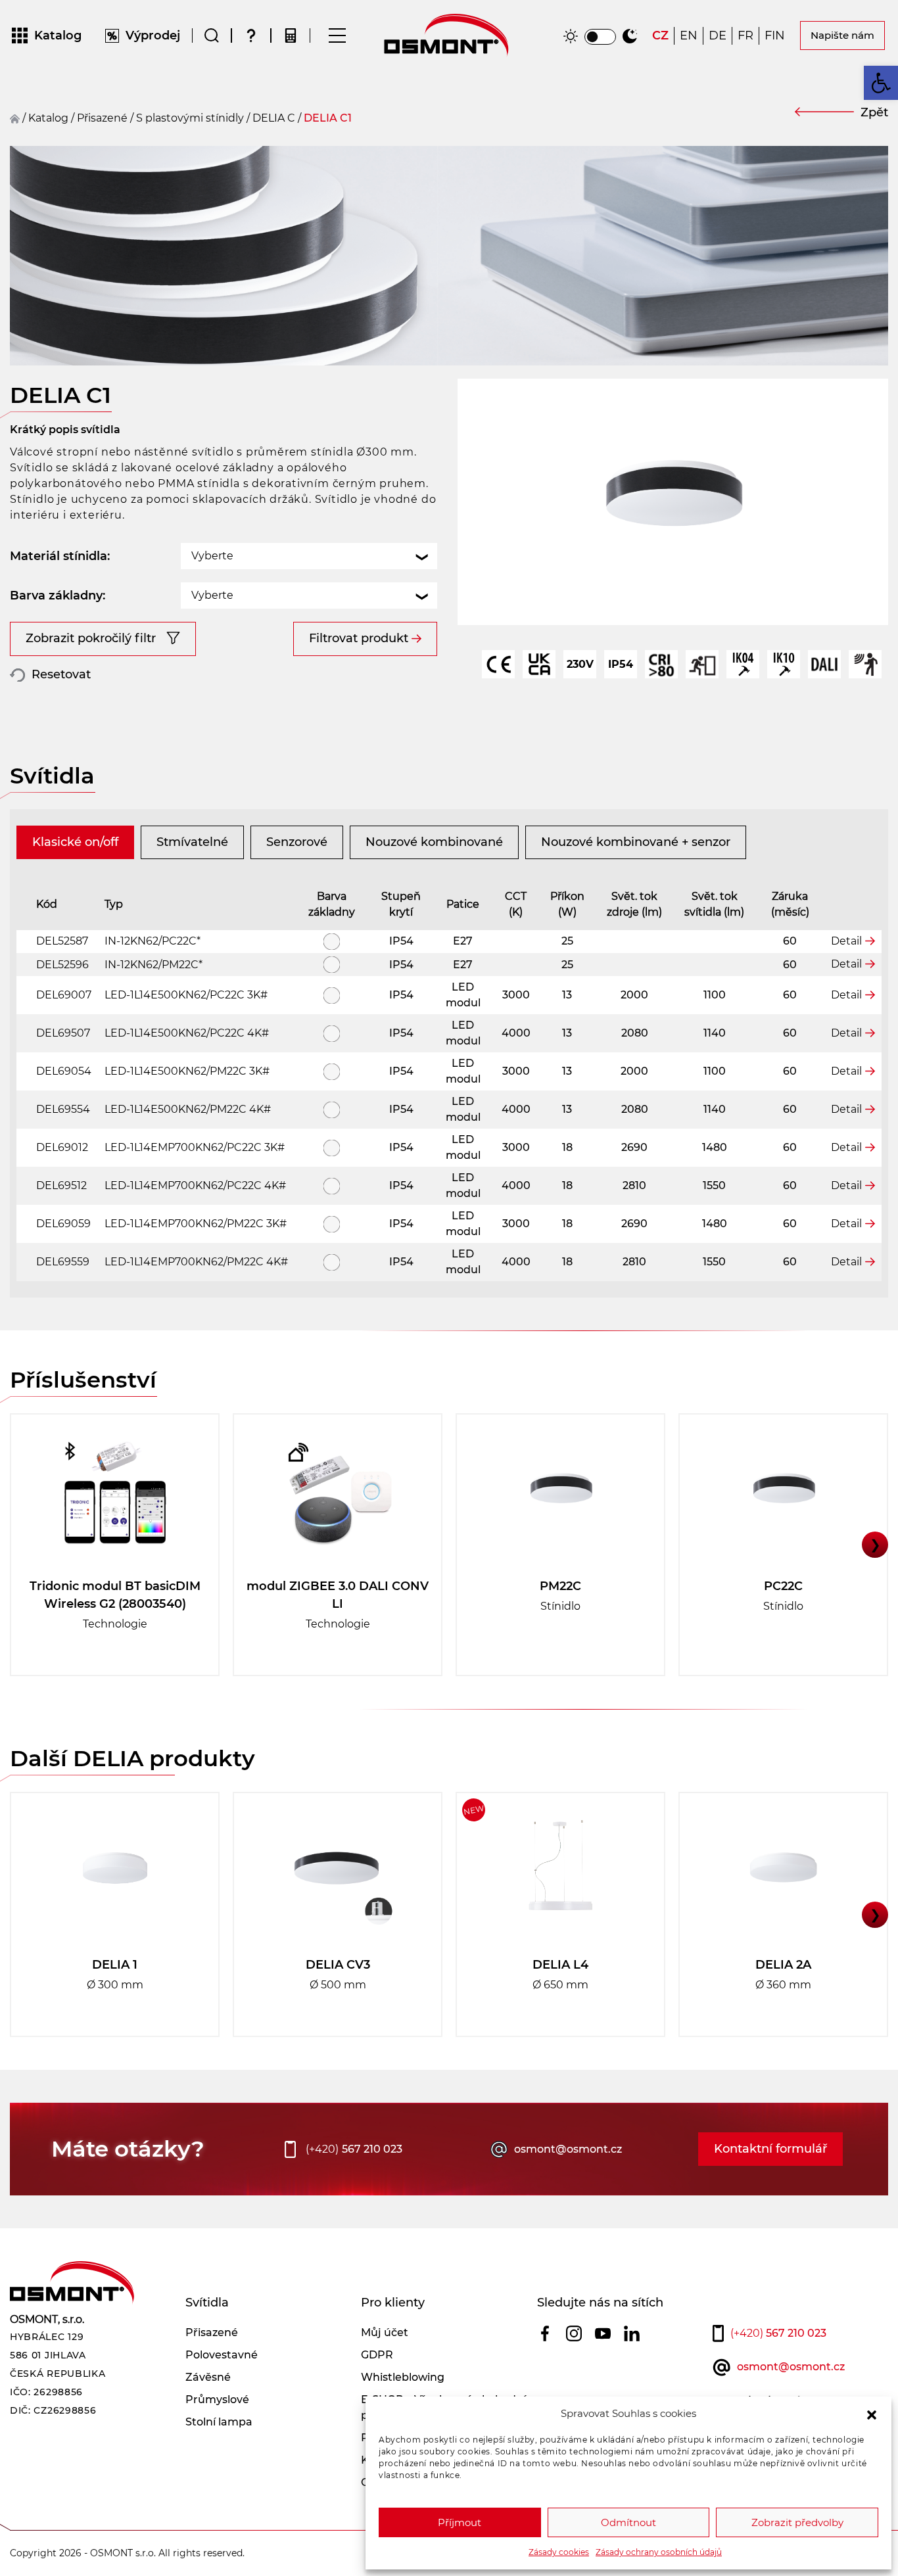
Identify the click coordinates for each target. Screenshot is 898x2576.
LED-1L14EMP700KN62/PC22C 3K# (195, 1147)
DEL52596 (62, 965)
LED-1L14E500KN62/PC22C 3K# (186, 995)
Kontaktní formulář (770, 2149)
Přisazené (212, 2332)
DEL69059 (63, 1224)
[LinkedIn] (632, 2333)
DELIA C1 (328, 118)
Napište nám (842, 35)
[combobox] (309, 556)
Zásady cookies (559, 2552)
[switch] (600, 37)
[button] (872, 2414)
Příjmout (460, 2522)
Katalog (48, 118)
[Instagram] (574, 2333)
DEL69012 (62, 1147)
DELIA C (274, 118)
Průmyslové (217, 2400)
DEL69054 (64, 1071)
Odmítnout (628, 2522)
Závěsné (208, 2377)
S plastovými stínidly (190, 118)
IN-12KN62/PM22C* (154, 965)
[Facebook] (545, 2333)
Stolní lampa (219, 2422)
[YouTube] (603, 2333)
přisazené (102, 118)
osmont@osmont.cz (568, 2149)
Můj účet (385, 2332)
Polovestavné (222, 2355)
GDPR (377, 2355)
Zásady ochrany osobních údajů (659, 2552)
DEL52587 (62, 941)
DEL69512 (61, 1185)
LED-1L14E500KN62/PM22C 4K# (188, 1109)
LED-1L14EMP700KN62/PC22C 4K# (195, 1185)
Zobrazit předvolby (797, 2522)
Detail (846, 941)
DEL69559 (63, 1262)
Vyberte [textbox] (212, 556)
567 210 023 (354, 2149)
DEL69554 (63, 1109)
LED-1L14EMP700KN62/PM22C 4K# (196, 1262)
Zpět (874, 112)
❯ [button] (875, 1545)
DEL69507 (63, 1033)
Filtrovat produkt (359, 638)
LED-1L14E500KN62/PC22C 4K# (187, 1033)
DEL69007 (64, 995)
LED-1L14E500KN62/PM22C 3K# (187, 1071)
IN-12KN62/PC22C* (153, 941)
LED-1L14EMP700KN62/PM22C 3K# (196, 1224)
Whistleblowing (403, 2377)
